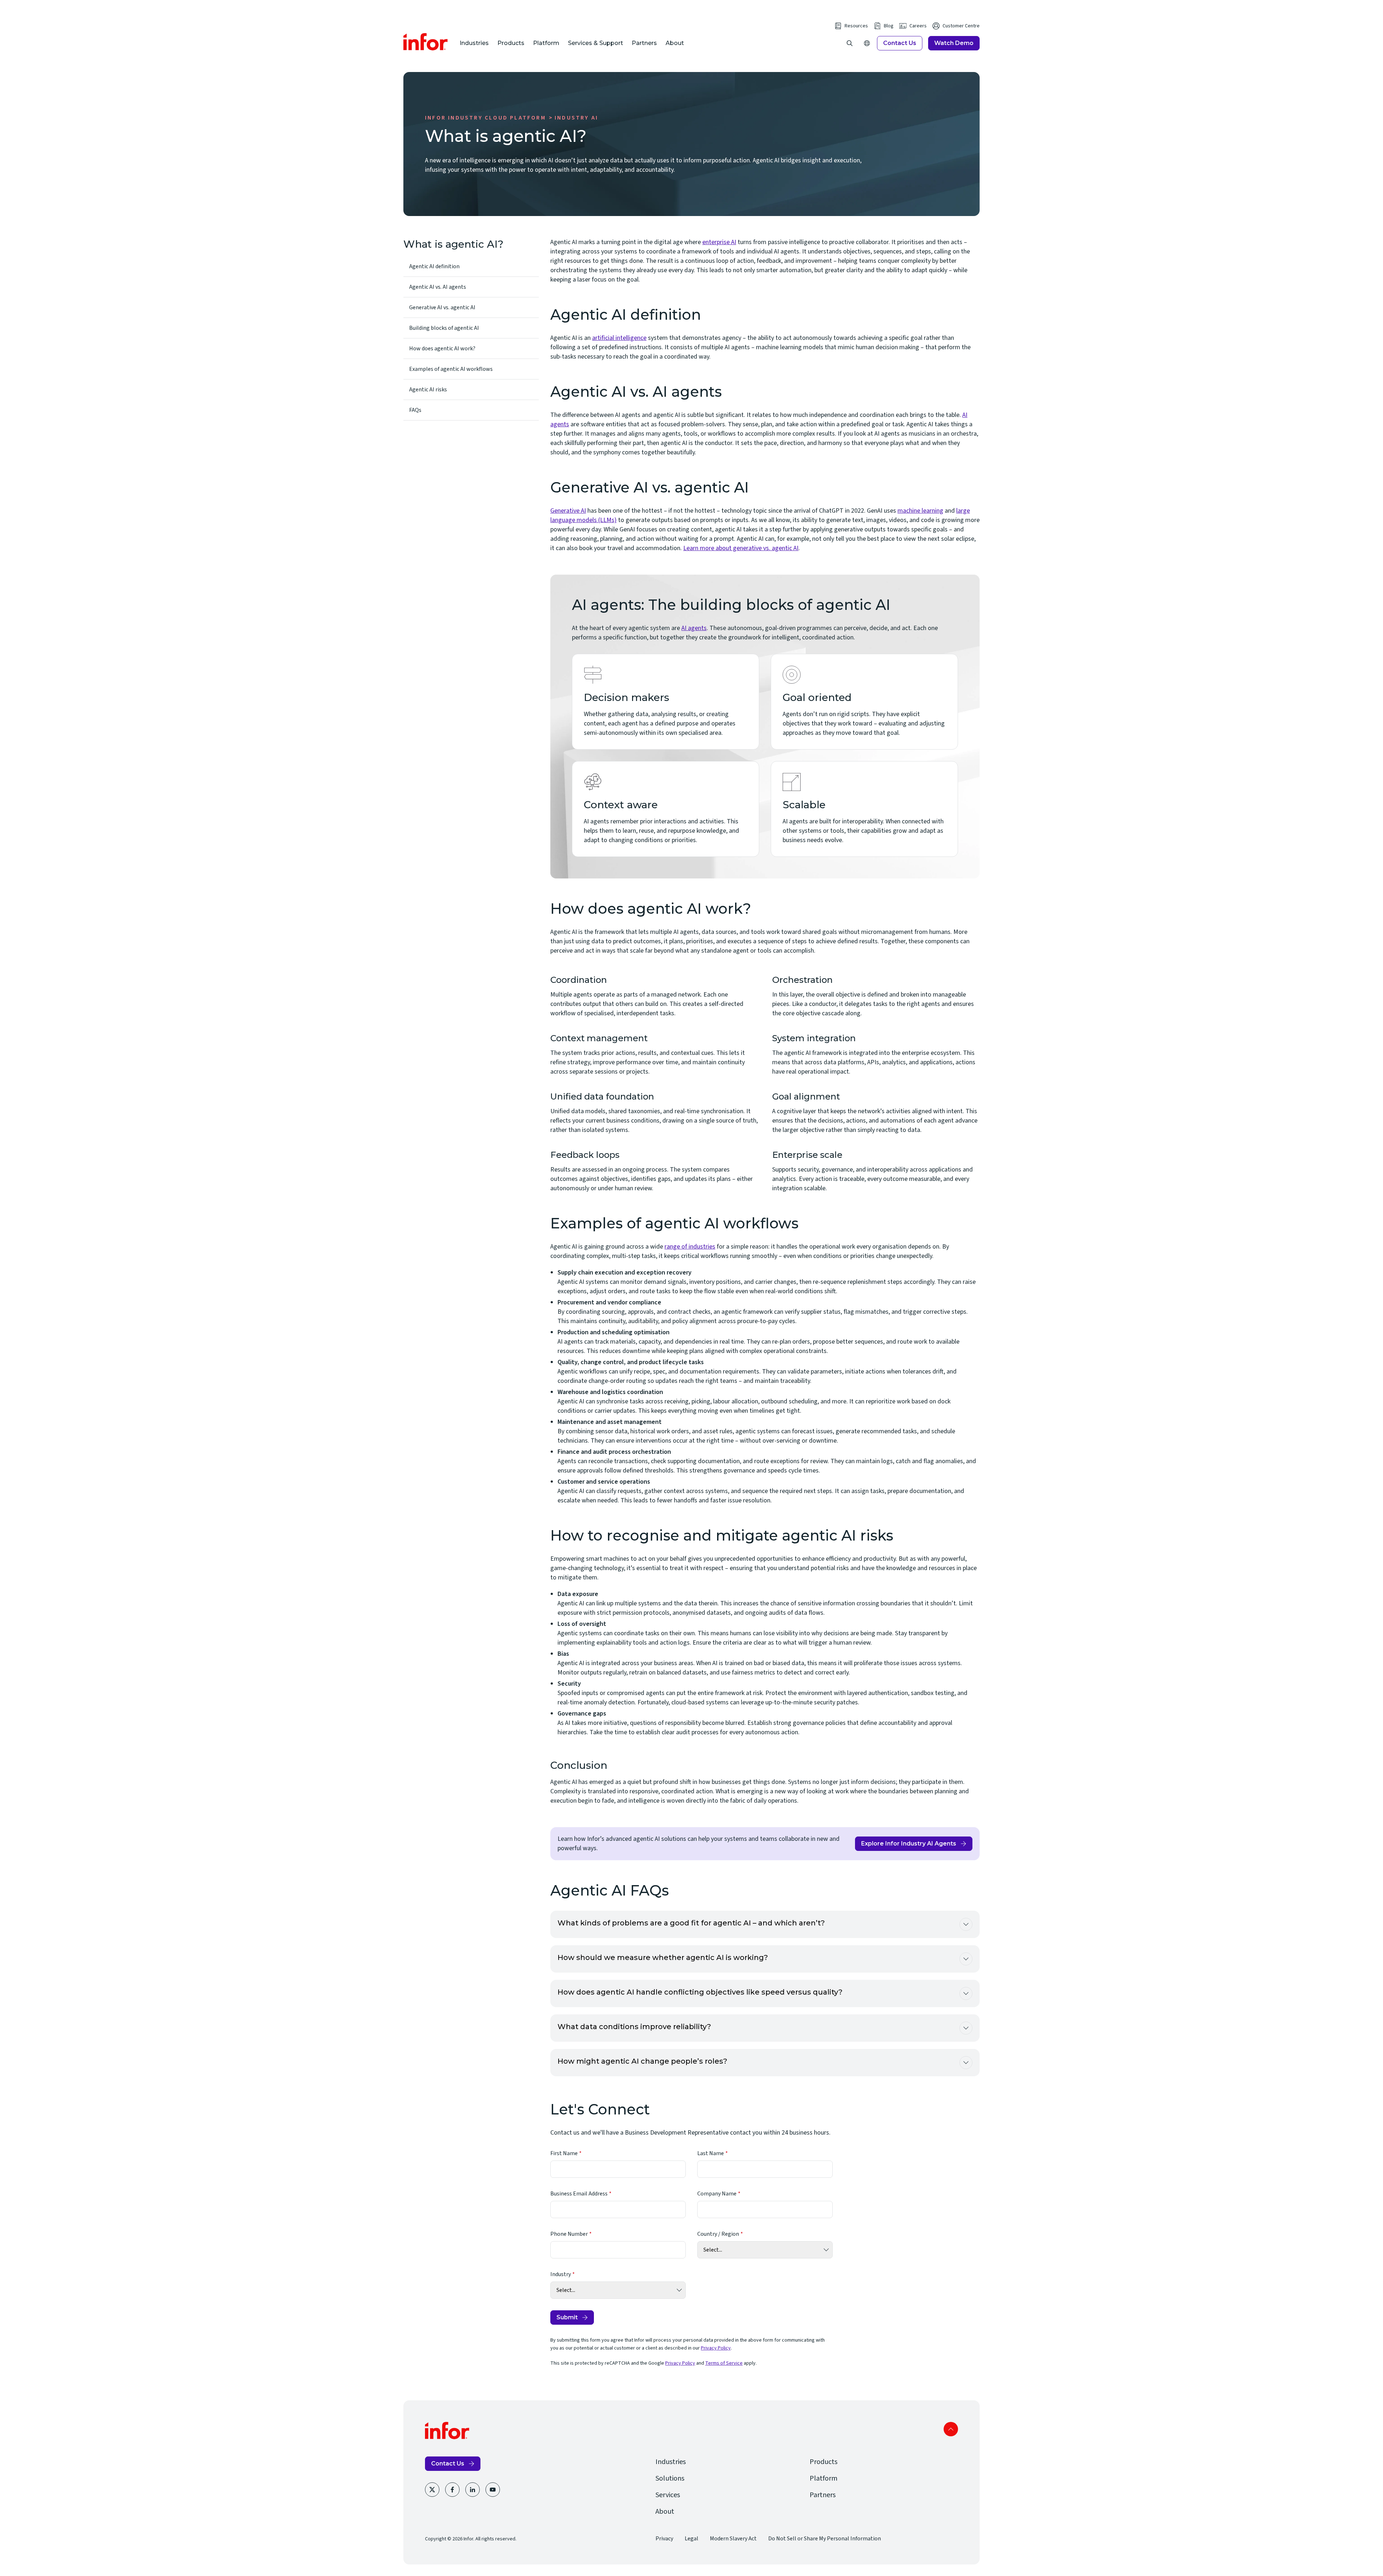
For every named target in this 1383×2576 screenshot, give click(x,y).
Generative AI (568, 511)
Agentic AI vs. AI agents (438, 287)
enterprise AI (719, 242)
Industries (474, 43)
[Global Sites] (867, 43)
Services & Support (596, 43)
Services (668, 2495)
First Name (564, 2153)
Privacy (664, 2539)
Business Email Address (579, 2194)
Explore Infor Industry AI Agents (909, 1844)
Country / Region (718, 2234)
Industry (561, 2274)
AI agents (694, 628)
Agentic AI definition (434, 266)
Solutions (670, 2478)
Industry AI (576, 118)
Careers (918, 26)
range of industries (690, 1247)
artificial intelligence (619, 338)
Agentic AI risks (428, 390)
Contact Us (900, 43)
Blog (889, 26)
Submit (567, 2317)
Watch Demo (954, 43)
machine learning (920, 511)
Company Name (717, 2194)
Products (511, 43)
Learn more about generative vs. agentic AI (741, 548)
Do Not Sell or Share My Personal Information (825, 2539)
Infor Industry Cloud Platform (485, 118)
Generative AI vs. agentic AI (442, 307)
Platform (546, 43)
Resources (856, 26)
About (675, 43)
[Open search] (850, 43)
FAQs (415, 410)
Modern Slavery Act (733, 2539)
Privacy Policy (716, 2348)
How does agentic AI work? (442, 349)
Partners (644, 43)
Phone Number (569, 2234)
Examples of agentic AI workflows (451, 369)
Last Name (711, 2153)
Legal (691, 2539)
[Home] (426, 42)
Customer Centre (961, 26)
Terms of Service (724, 2363)
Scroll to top (951, 2429)
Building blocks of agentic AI (444, 328)
